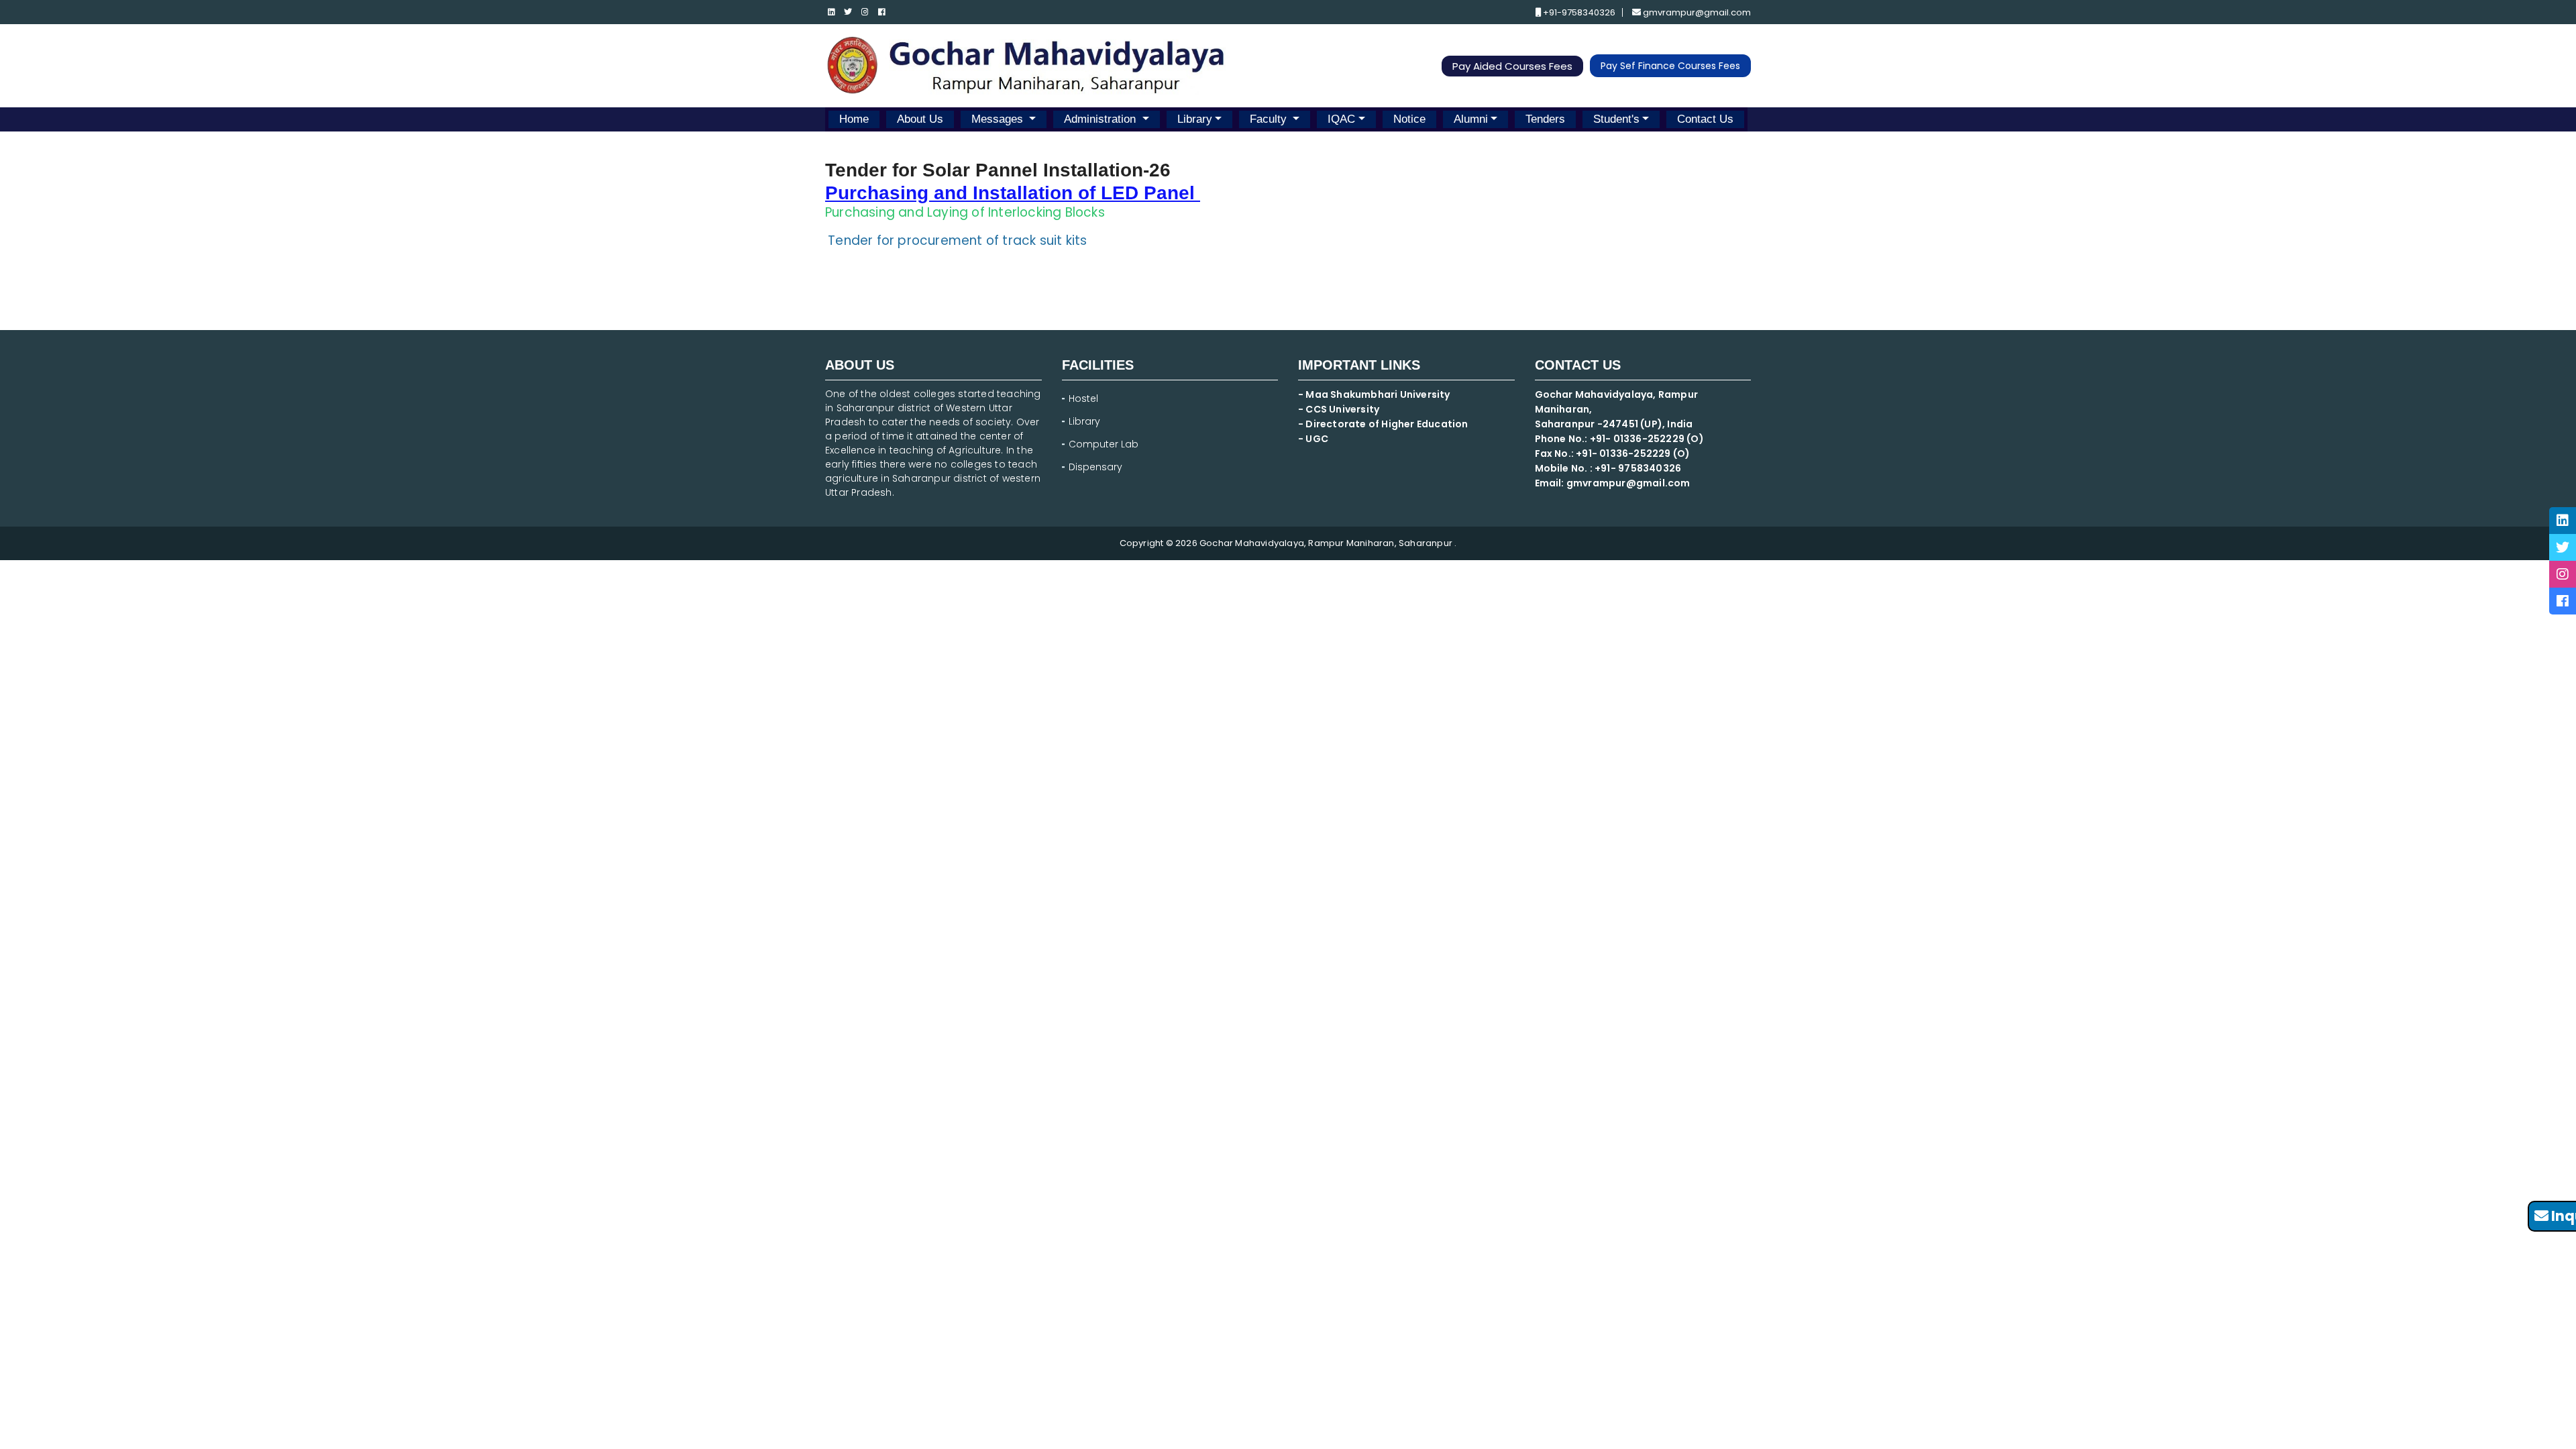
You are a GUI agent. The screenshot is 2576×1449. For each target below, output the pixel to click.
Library (1195, 119)
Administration (1102, 119)
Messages (999, 119)
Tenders (1545, 119)
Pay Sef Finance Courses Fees (1670, 66)
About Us (920, 119)
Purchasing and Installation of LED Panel (1010, 193)
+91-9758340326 (1578, 12)
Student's (1616, 119)
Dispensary (1095, 467)
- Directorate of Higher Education (1384, 424)
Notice (1409, 119)
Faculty (1270, 119)
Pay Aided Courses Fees (1512, 66)
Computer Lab (1105, 444)
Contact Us (1705, 119)
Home (854, 119)
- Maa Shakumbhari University (1375, 394)
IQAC (1341, 119)
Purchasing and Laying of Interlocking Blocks (965, 212)
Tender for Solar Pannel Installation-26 (998, 170)
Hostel (1083, 398)
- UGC (1313, 439)
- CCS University (1339, 409)
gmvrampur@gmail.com (1696, 12)
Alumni (1471, 119)
